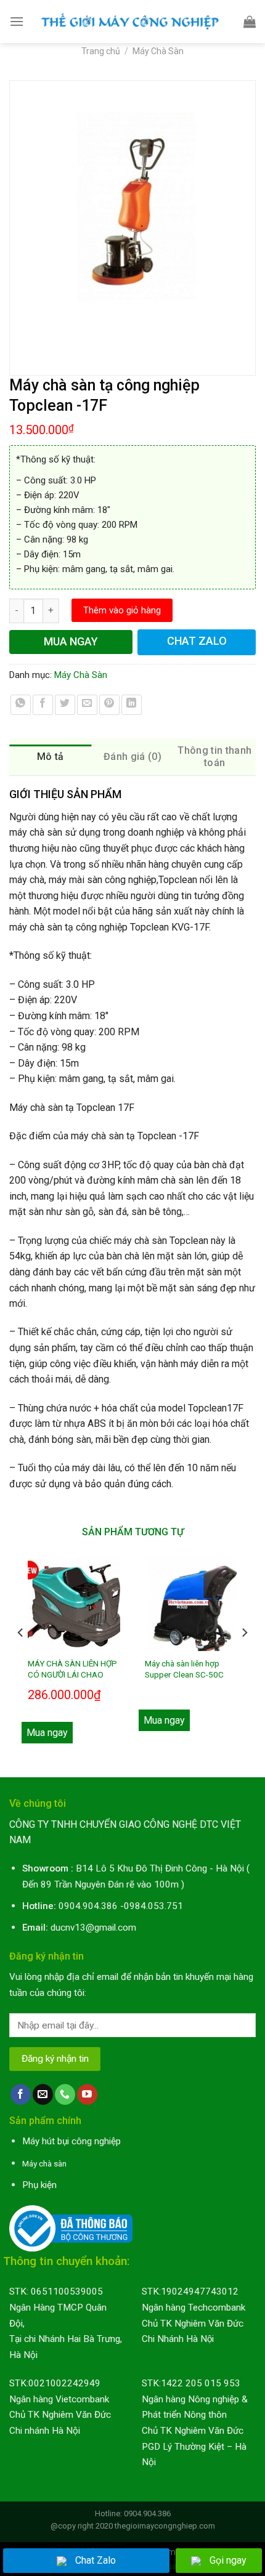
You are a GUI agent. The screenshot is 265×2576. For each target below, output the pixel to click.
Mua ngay (47, 1733)
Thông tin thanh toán (214, 757)
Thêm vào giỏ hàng (122, 610)
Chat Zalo (96, 2560)
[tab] (50, 757)
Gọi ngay (228, 2560)
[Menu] (17, 21)
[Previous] (21, 1657)
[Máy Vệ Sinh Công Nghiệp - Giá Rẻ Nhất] (134, 21)
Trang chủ (101, 51)
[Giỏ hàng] (250, 22)
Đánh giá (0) (132, 757)
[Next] (244, 1657)
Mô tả (51, 757)
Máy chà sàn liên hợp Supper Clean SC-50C (184, 1669)
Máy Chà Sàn (158, 51)
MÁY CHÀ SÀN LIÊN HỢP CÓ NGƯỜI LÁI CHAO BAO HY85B (72, 1674)
